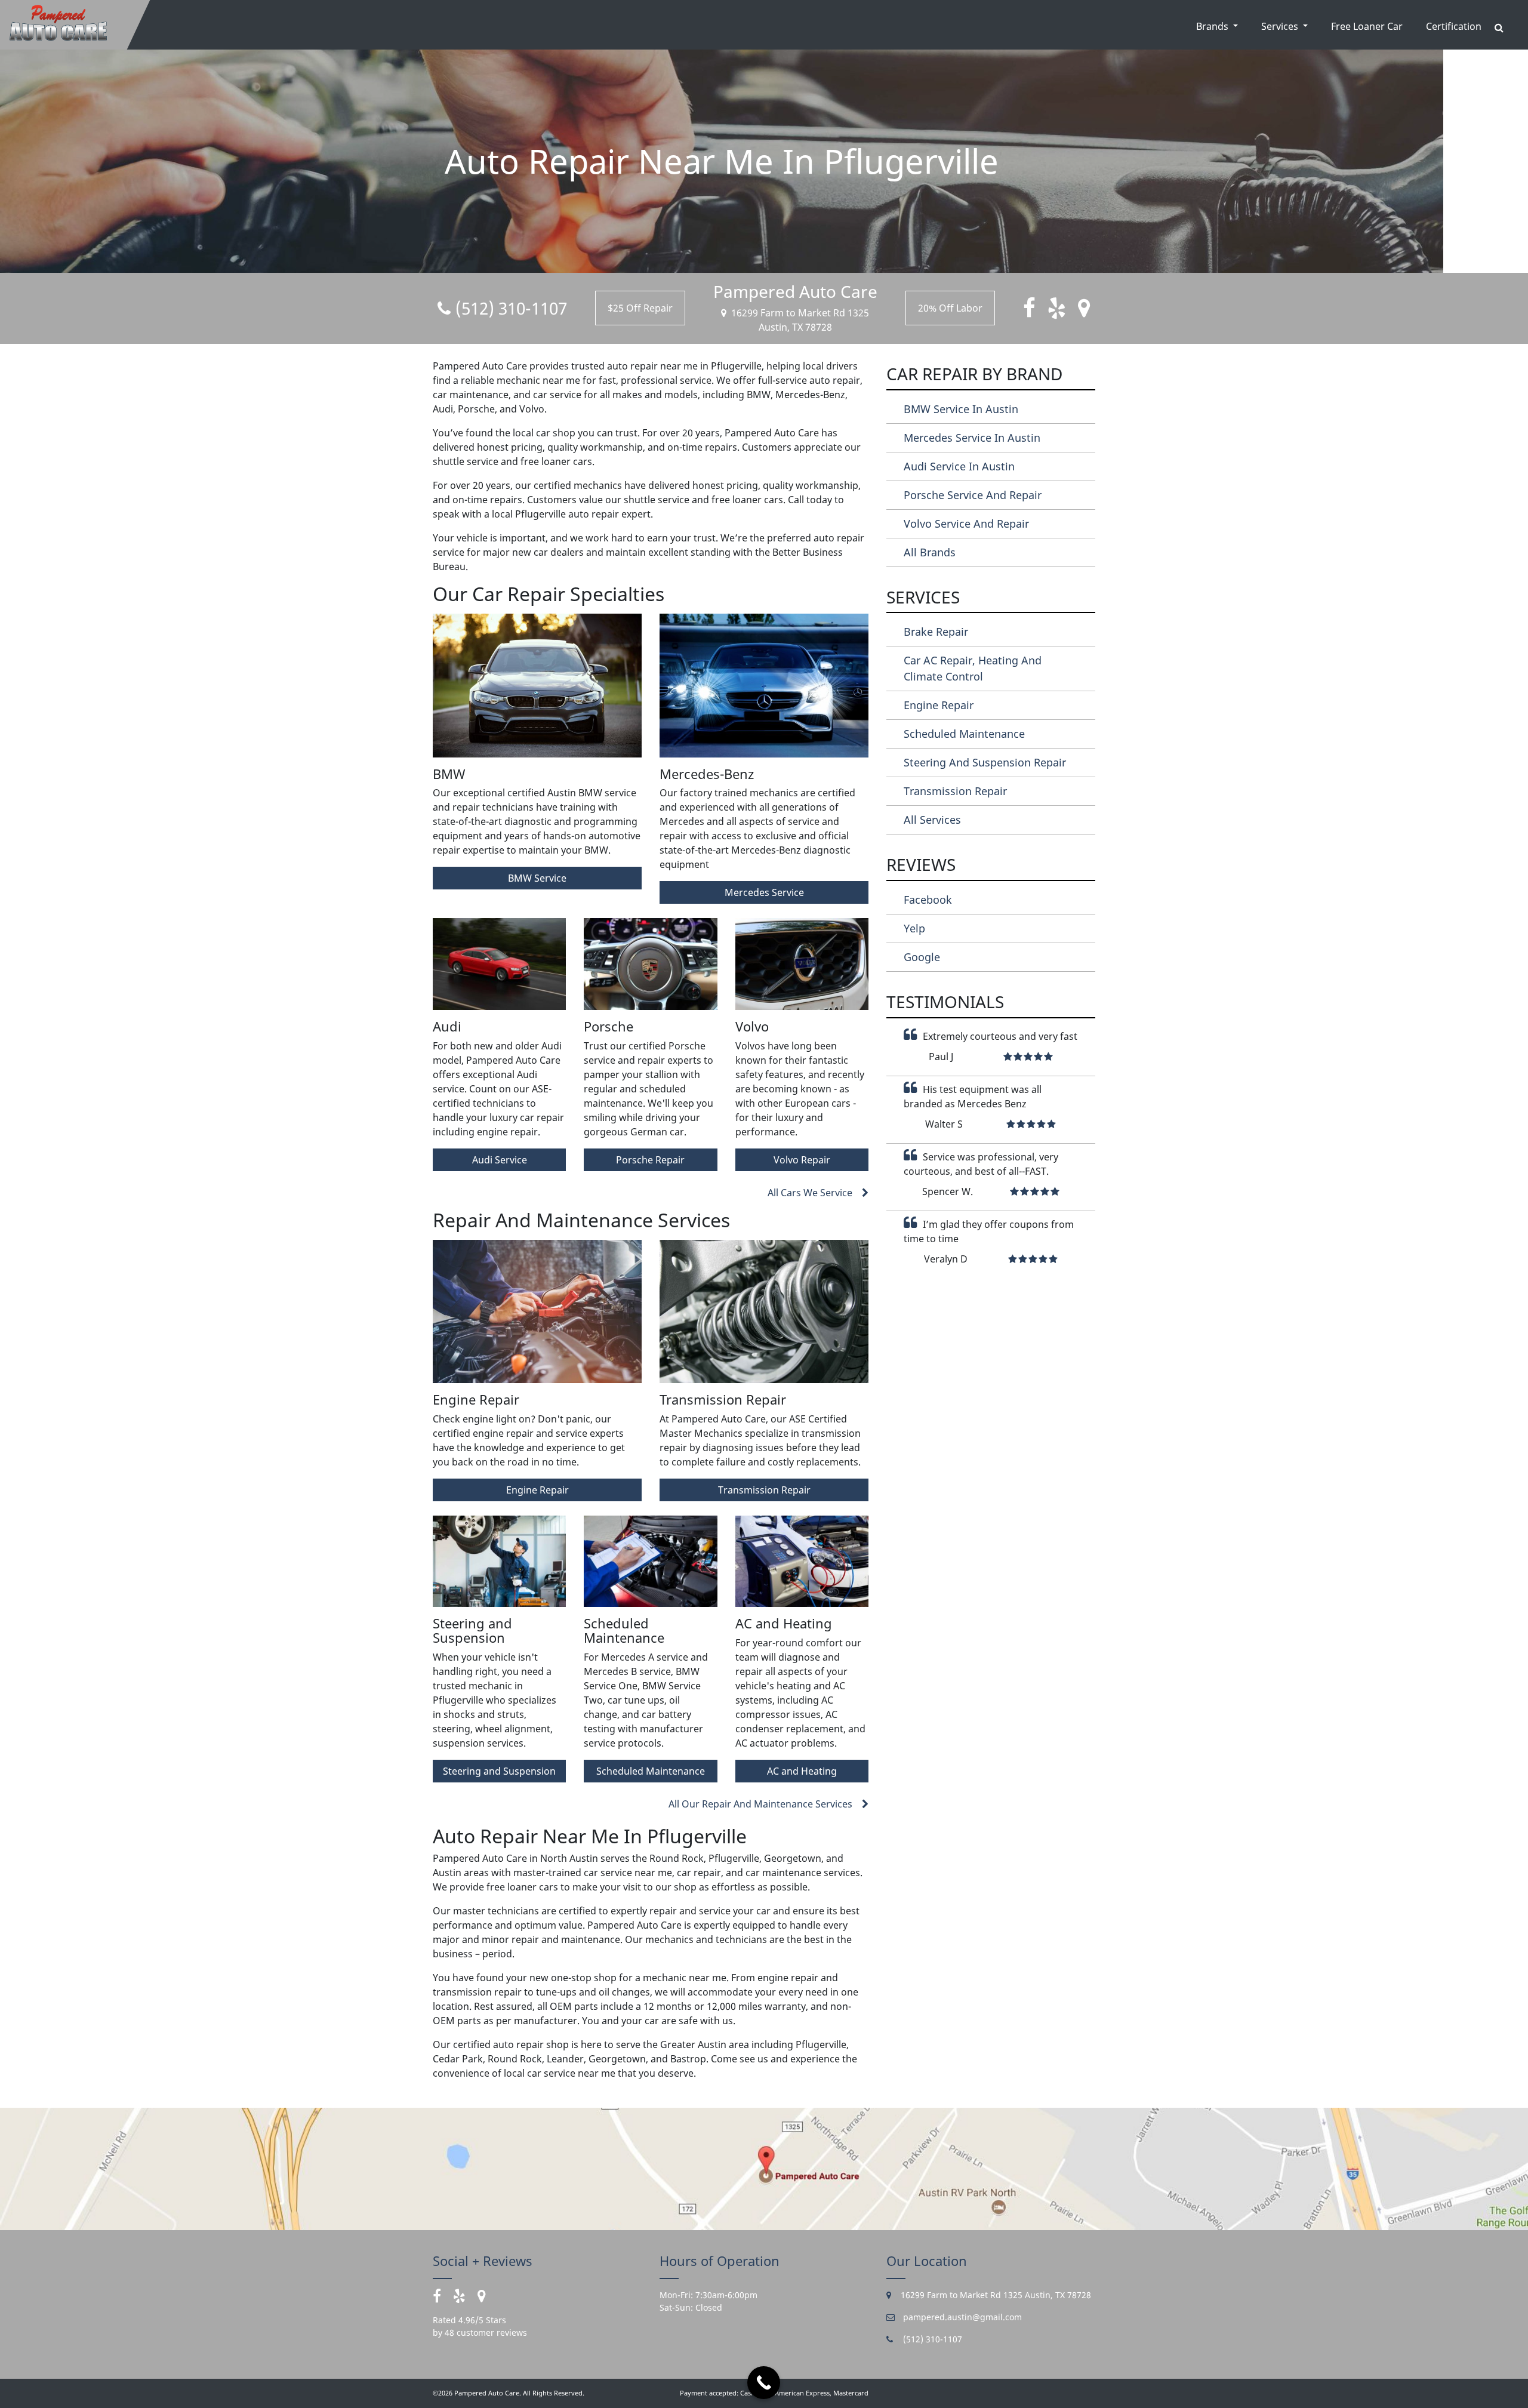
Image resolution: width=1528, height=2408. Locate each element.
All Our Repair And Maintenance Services (760, 1804)
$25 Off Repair (640, 308)
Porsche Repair (650, 1160)
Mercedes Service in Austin (972, 438)
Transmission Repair (764, 1490)
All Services (932, 820)
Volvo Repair (802, 1160)
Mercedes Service (764, 892)
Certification (1454, 26)
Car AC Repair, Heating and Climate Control (973, 668)
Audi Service (500, 1160)
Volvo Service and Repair (966, 524)
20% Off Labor (950, 308)
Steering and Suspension (499, 1771)
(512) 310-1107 (511, 308)
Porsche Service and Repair (973, 495)
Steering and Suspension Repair (985, 762)
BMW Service (537, 878)
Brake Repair (936, 632)
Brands (1213, 26)
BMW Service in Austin (961, 409)
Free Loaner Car (1367, 26)
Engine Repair (537, 1490)
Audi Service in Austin (959, 466)
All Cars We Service (810, 1193)
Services (1281, 26)
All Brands (930, 552)
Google (922, 957)
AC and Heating (802, 1771)
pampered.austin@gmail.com (961, 2317)
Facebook (928, 900)
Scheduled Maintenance (651, 1771)
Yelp (914, 928)
